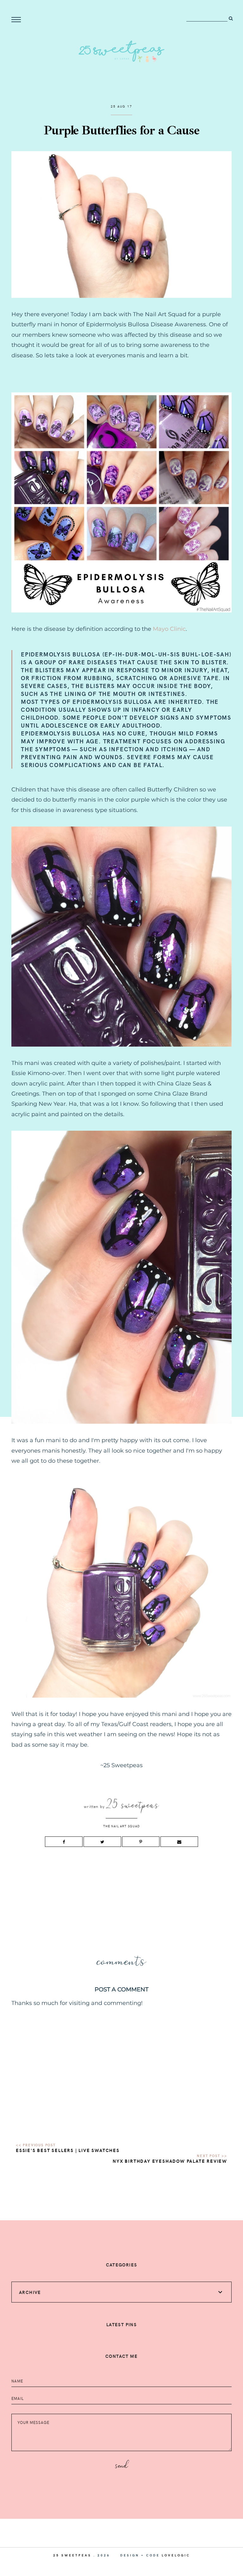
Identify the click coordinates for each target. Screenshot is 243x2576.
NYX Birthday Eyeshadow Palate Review (170, 2161)
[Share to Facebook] (64, 1842)
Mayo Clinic (169, 629)
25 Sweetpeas (72, 2555)
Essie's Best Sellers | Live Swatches (68, 2150)
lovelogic (176, 2555)
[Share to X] (102, 1842)
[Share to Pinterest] (141, 1842)
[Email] (179, 1842)
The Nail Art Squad (121, 1826)
